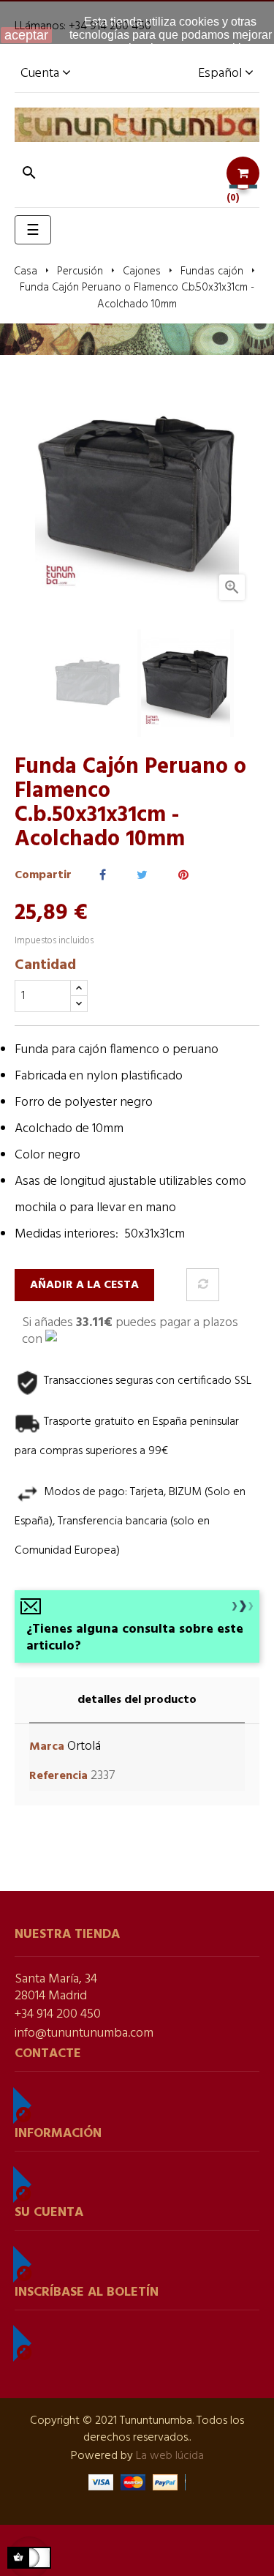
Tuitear (142, 876)
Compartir (103, 876)
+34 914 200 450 (58, 2014)
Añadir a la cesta (84, 1285)
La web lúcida (170, 2456)
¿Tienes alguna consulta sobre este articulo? (135, 1638)
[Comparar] (203, 1285)
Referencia (58, 1776)
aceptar (26, 35)
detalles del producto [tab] (137, 1700)
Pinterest (183, 876)
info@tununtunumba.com (84, 2033)
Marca (47, 1747)
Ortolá (84, 1746)
